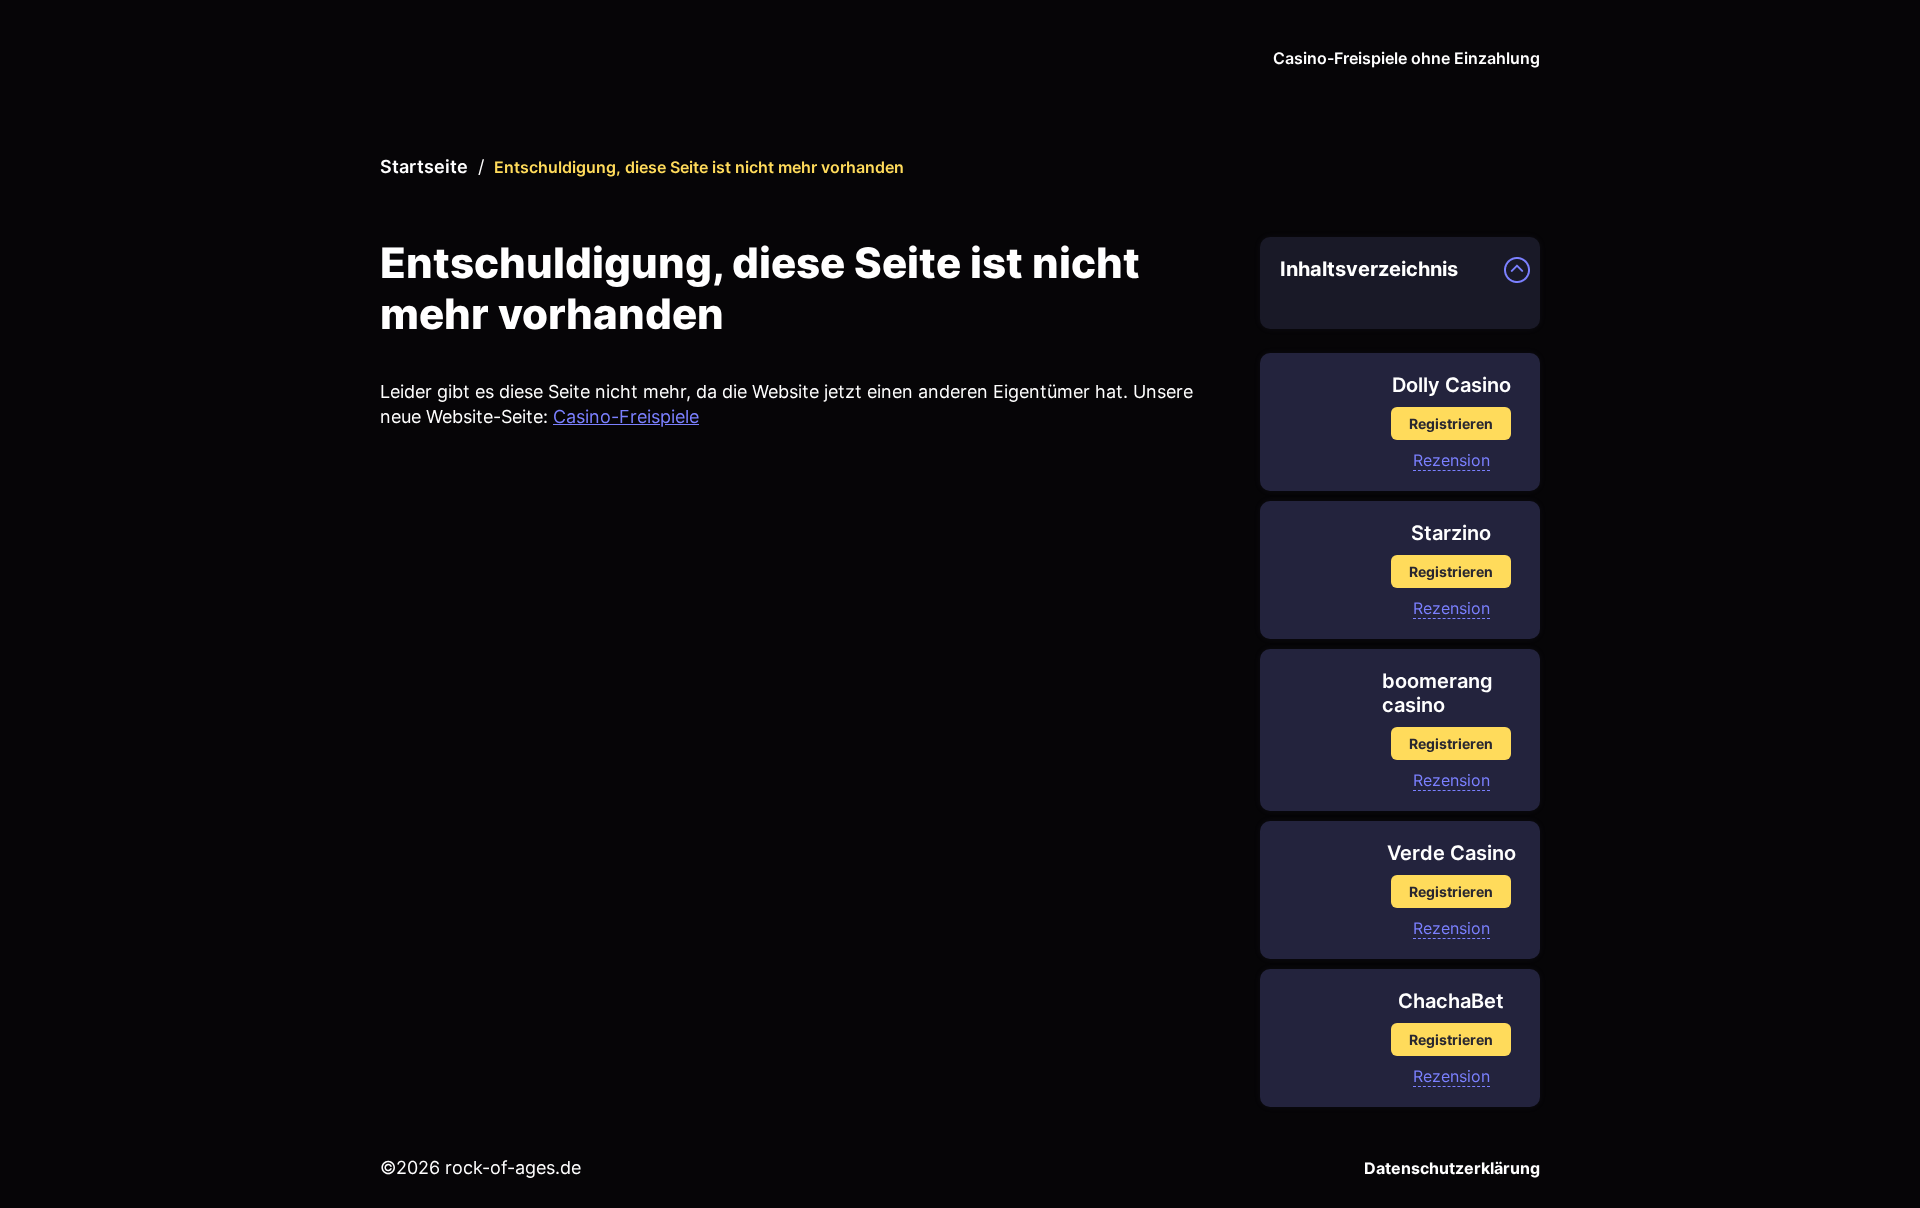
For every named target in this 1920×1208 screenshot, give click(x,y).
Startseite (424, 166)
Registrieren (1451, 423)
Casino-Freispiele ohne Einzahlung (1406, 58)
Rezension (1451, 460)
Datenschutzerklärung (1452, 1168)
